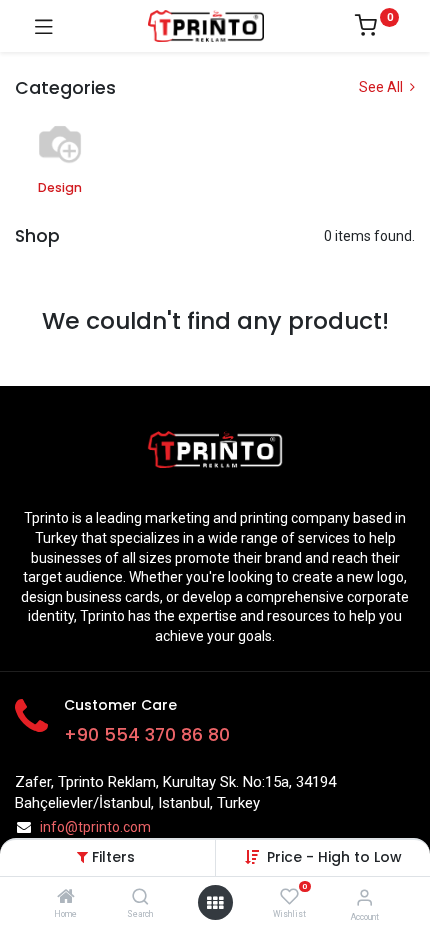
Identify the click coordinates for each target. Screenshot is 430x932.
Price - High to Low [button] (334, 857)
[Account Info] (364, 897)
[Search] (140, 898)
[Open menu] (215, 903)
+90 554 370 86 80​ (147, 735)
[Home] (66, 898)
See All (382, 87)
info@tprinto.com (95, 827)
